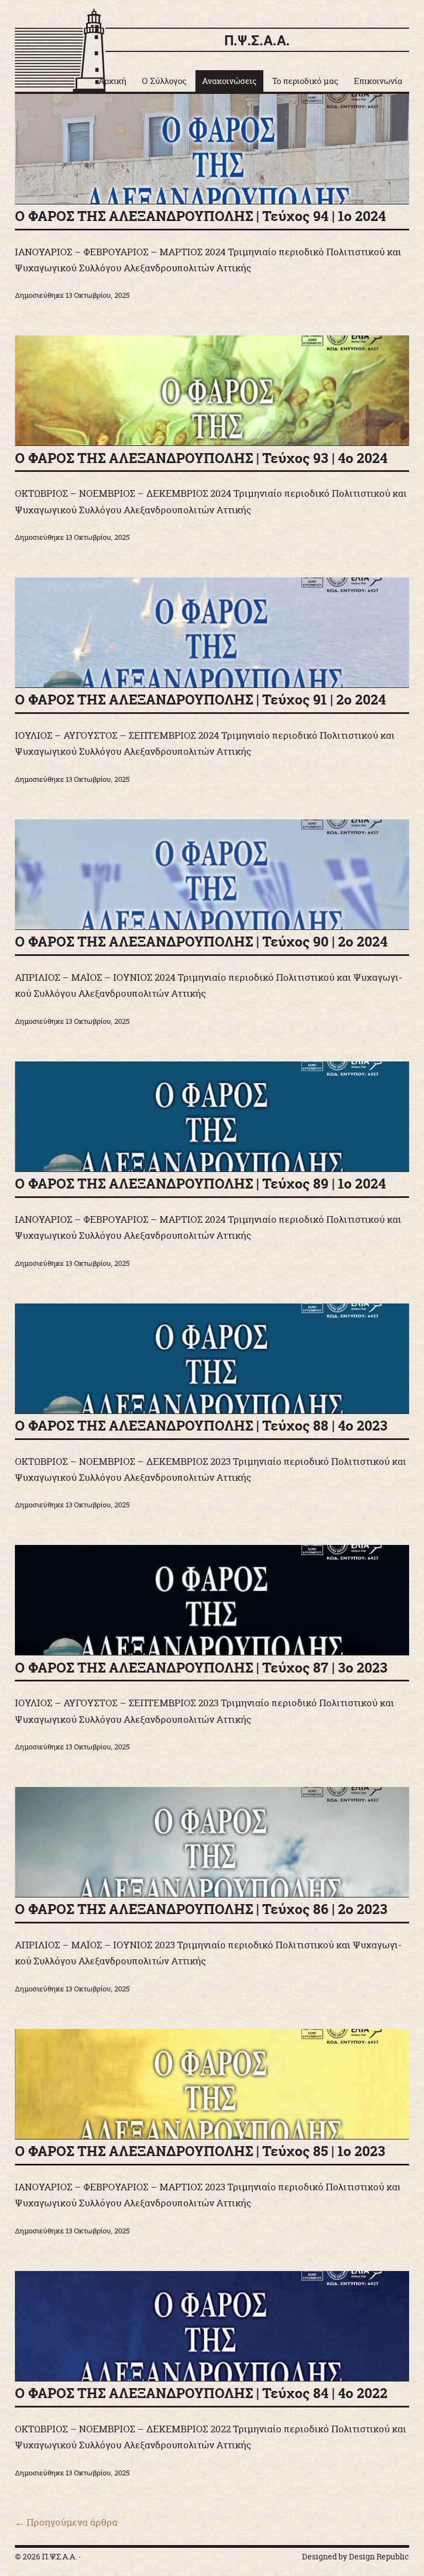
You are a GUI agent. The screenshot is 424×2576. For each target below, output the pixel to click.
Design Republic (379, 2557)
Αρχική (112, 81)
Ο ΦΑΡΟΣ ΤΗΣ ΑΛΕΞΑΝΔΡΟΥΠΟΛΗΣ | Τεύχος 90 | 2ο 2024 (201, 942)
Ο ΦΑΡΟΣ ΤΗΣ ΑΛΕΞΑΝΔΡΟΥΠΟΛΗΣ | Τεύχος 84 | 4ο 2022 (201, 2393)
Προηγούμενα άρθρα (66, 2522)
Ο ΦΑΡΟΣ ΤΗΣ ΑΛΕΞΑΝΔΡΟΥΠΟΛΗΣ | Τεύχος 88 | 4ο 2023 (201, 1426)
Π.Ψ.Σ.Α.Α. (257, 40)
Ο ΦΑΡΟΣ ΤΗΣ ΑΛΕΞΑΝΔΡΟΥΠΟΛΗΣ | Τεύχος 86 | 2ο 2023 (201, 1909)
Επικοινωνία (378, 81)
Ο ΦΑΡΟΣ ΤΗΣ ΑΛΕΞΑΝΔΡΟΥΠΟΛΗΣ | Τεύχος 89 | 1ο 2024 (200, 1184)
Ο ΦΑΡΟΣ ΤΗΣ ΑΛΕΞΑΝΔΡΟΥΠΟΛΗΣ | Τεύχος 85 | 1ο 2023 (200, 2151)
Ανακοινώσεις (229, 81)
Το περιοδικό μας (305, 81)
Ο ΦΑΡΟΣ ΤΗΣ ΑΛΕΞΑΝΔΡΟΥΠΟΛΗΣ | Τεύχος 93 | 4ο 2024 (201, 458)
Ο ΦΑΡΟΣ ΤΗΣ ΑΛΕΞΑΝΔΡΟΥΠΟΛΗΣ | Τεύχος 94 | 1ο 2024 (200, 216)
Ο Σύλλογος (164, 81)
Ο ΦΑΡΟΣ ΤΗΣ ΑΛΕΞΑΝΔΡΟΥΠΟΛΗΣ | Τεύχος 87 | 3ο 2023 (201, 1668)
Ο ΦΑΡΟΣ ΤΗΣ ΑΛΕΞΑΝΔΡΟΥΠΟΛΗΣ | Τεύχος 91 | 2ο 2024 (200, 700)
